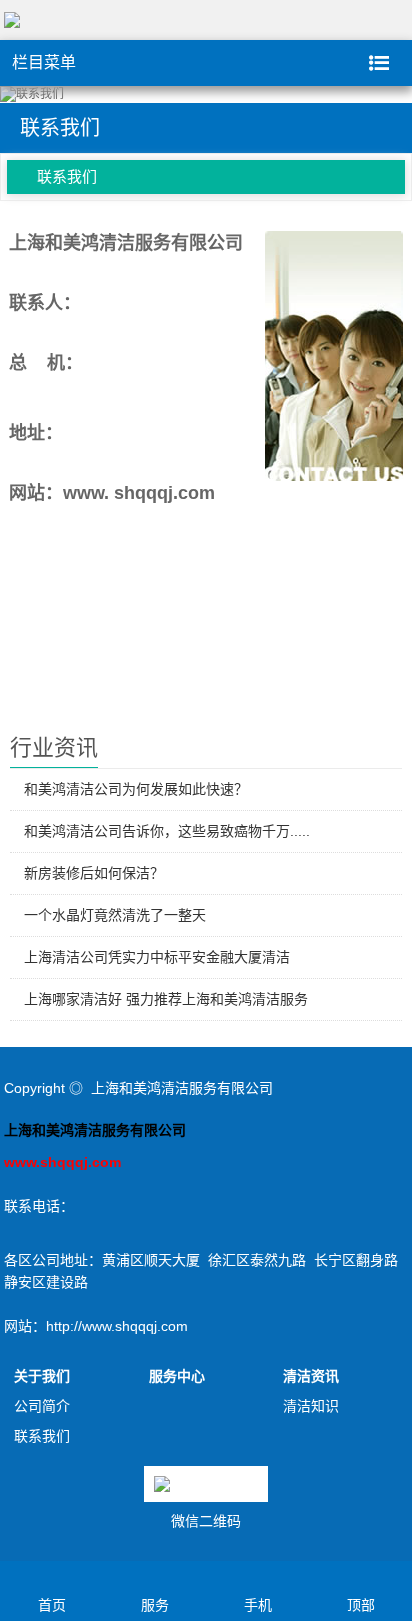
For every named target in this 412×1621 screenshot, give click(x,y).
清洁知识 (311, 1406)
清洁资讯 (311, 1376)
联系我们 (67, 176)
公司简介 (42, 1406)
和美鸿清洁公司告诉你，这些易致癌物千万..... (167, 831)
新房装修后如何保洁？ (94, 873)
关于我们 (42, 1376)
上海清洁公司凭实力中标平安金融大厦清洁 (157, 957)
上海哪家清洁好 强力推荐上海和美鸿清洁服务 (166, 999)
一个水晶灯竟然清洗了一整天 (115, 915)
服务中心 (177, 1376)
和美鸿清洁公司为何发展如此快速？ (136, 789)
